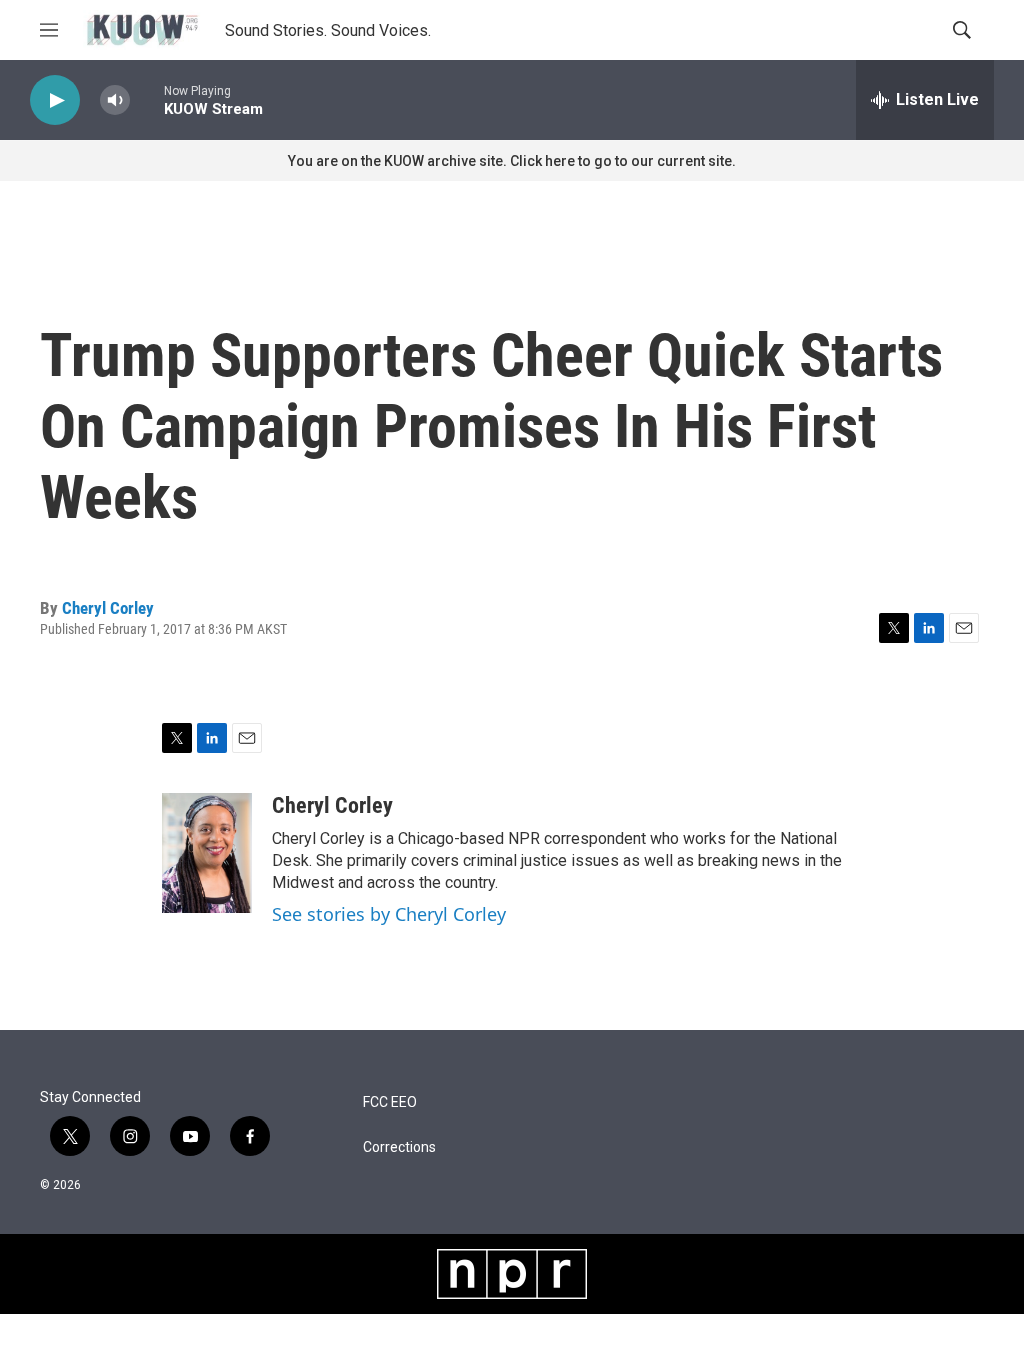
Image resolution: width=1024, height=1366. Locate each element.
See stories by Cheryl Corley (389, 914)
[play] (55, 100)
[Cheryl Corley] (207, 853)
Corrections (399, 1147)
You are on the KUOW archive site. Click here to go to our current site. (512, 161)
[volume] (115, 100)
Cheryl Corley (108, 608)
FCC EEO (390, 1102)
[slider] (147, 99)
